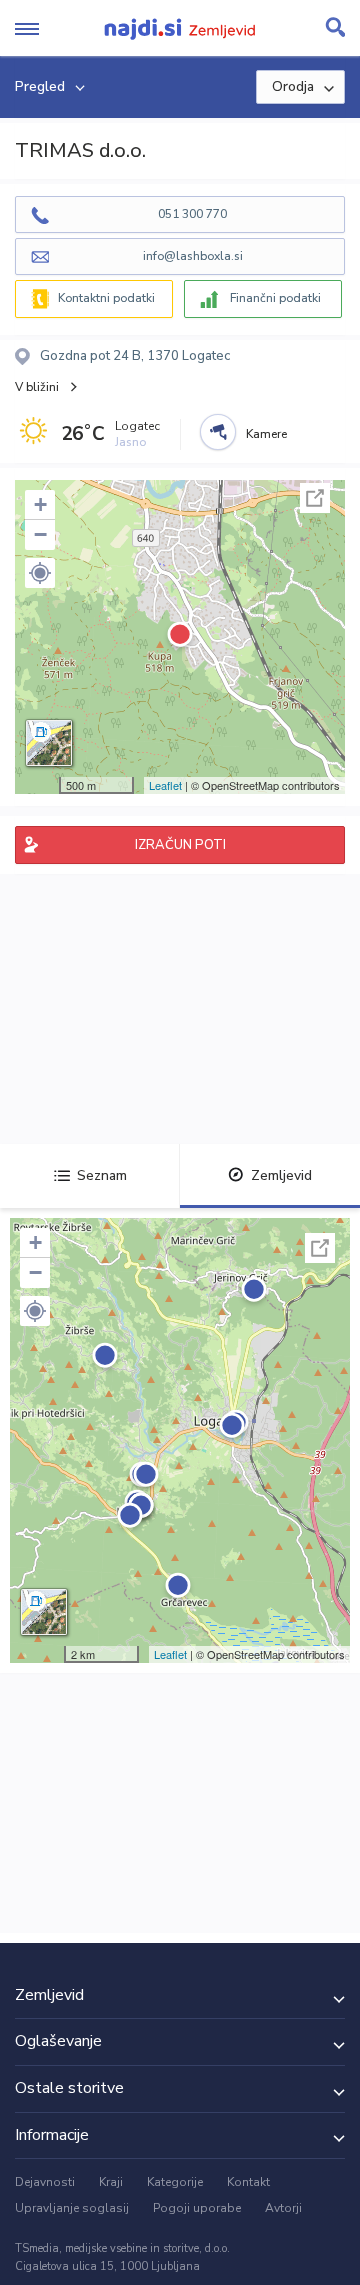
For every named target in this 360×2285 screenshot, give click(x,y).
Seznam (102, 1175)
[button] (40, 573)
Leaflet (165, 785)
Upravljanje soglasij (72, 2208)
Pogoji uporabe (197, 2208)
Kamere (266, 434)
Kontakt (248, 2182)
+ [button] (40, 504)
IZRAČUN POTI (180, 845)
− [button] (40, 534)
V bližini (37, 387)
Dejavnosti (45, 2182)
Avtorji (283, 2208)
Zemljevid (281, 1175)
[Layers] (49, 743)
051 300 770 (192, 214)
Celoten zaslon (315, 498)
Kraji (111, 2182)
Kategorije (175, 2182)
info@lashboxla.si (193, 256)
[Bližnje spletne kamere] (218, 432)
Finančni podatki (275, 298)
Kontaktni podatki (106, 298)
